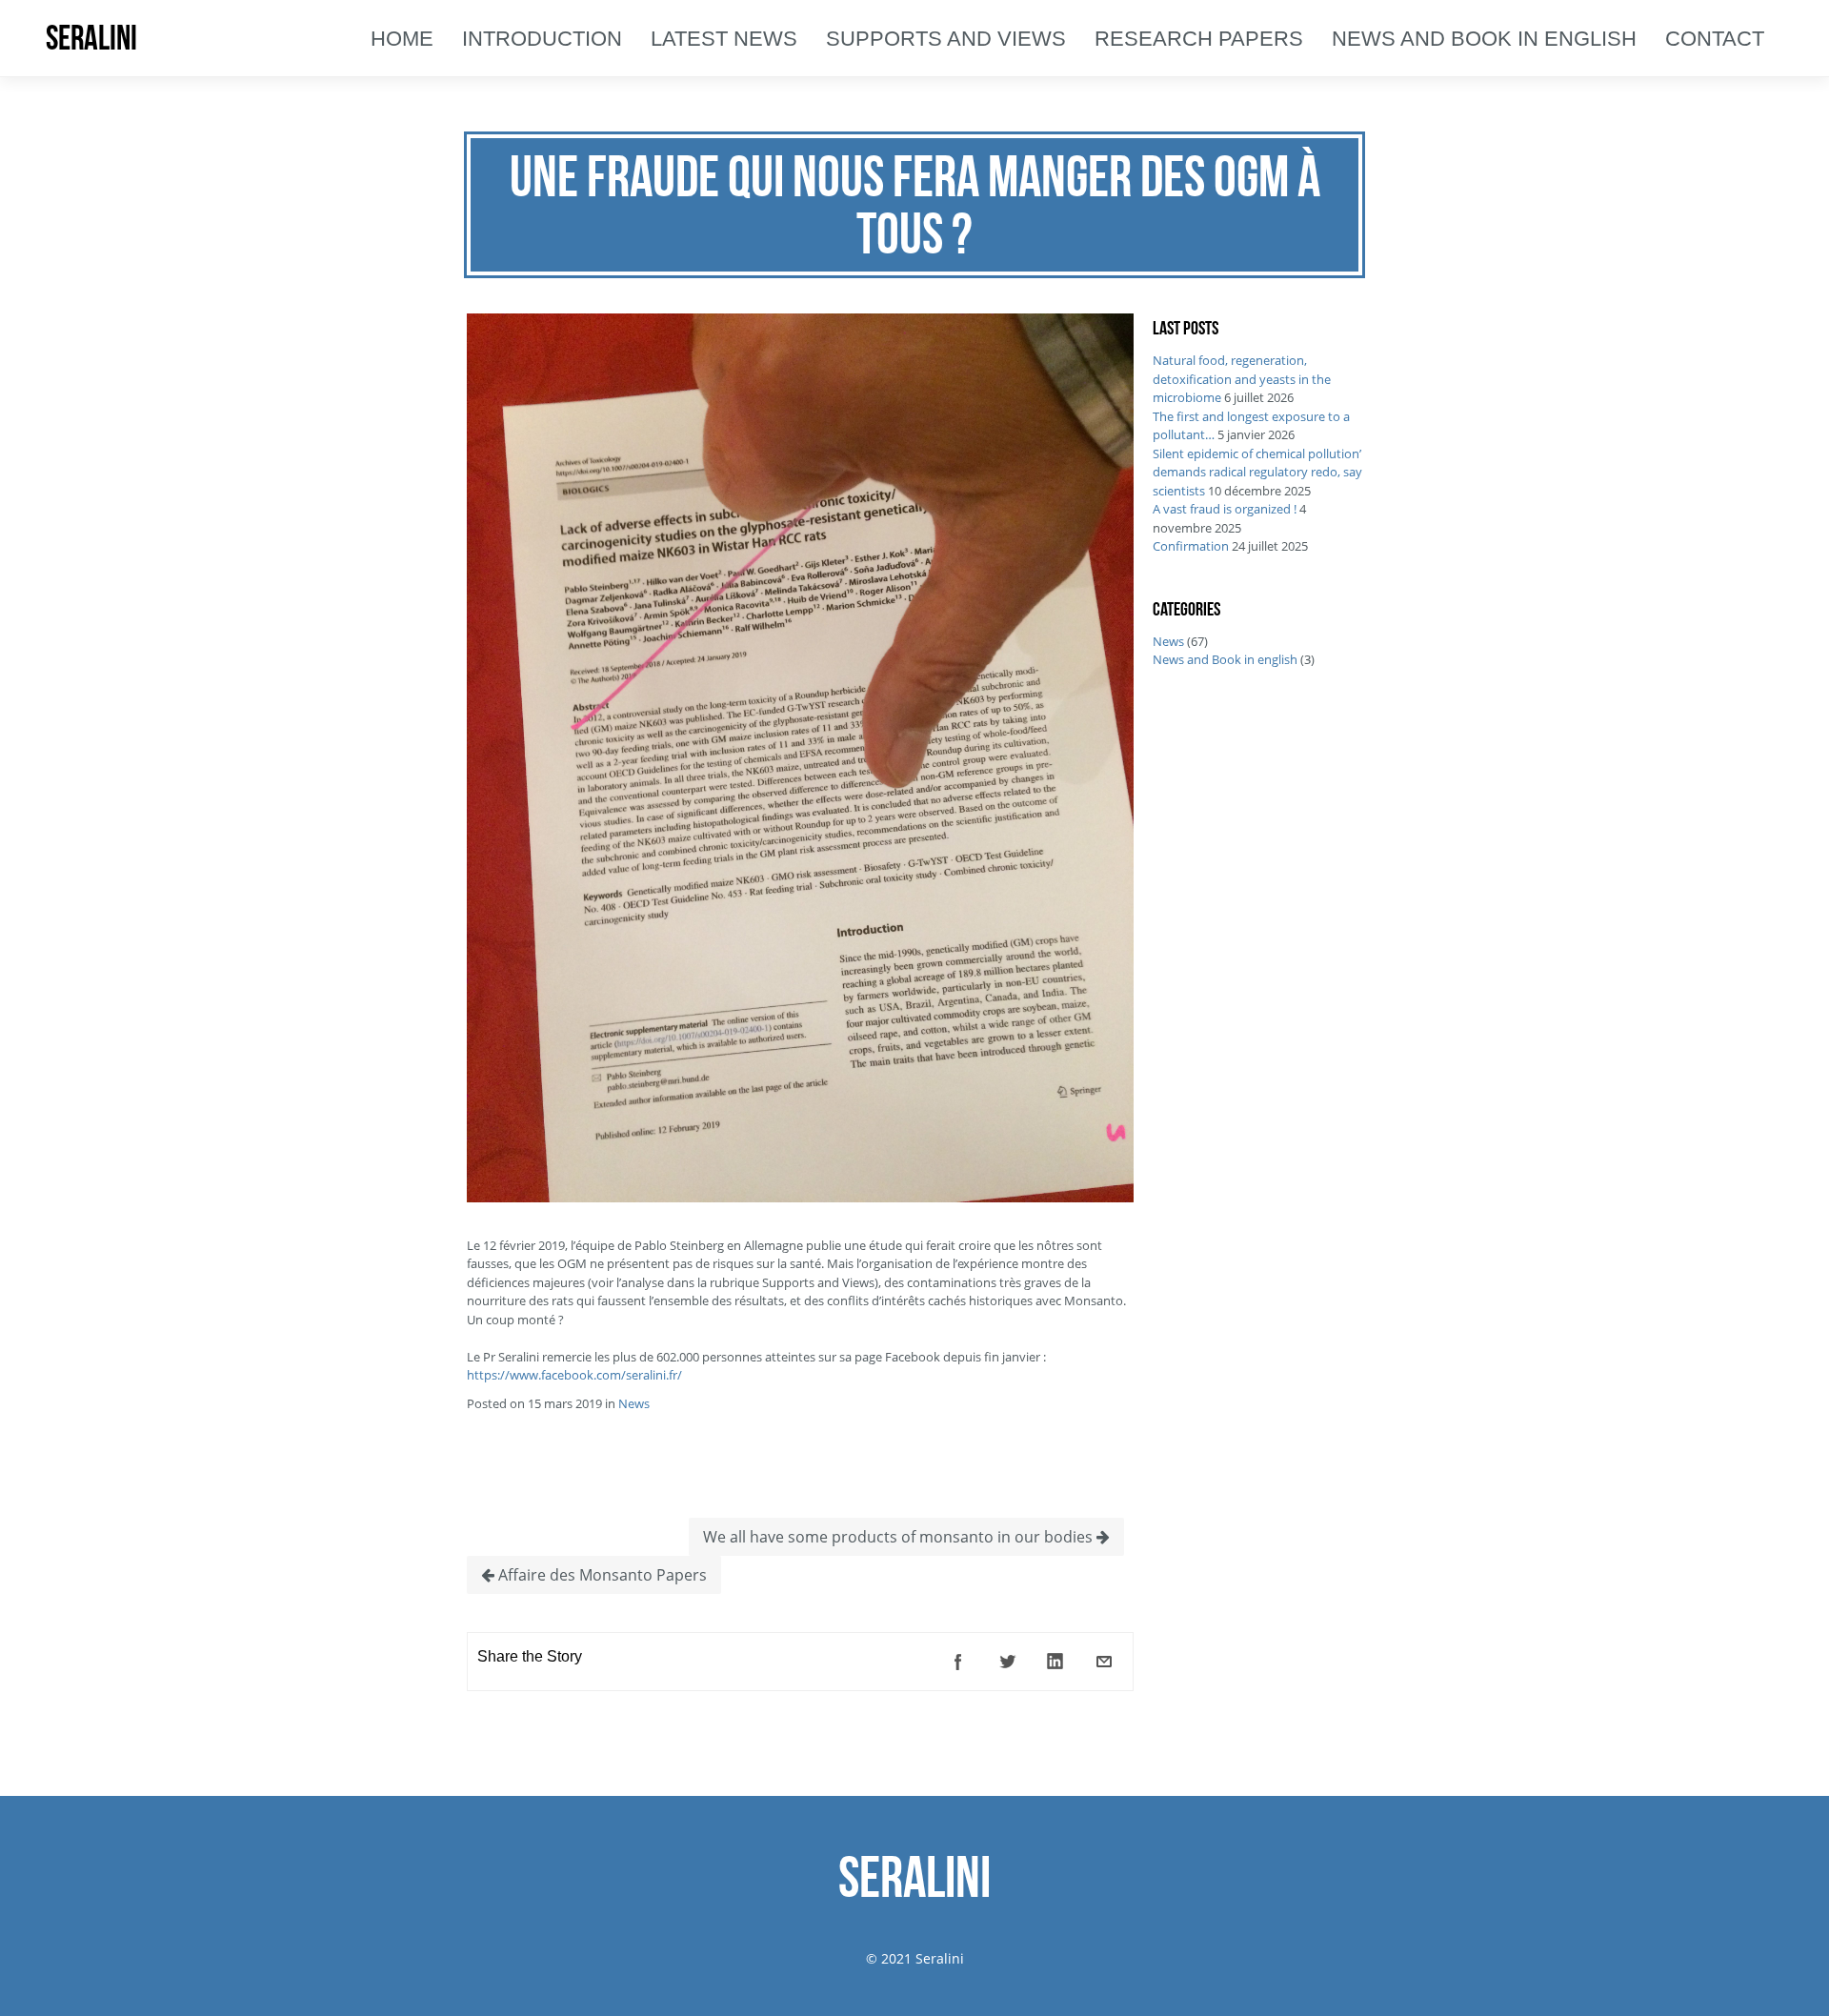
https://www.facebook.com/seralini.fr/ (574, 1375)
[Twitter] (1007, 1662)
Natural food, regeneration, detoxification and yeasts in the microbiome (1242, 379)
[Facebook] (958, 1662)
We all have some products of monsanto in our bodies (900, 1537)
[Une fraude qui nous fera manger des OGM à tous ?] (800, 1198)
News (634, 1403)
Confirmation (1191, 546)
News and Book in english (1225, 659)
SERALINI (91, 38)
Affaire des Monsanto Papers (601, 1575)
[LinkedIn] (1055, 1662)
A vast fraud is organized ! (1225, 509)
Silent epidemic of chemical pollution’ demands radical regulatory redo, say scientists (1257, 472)
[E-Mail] (1104, 1662)
